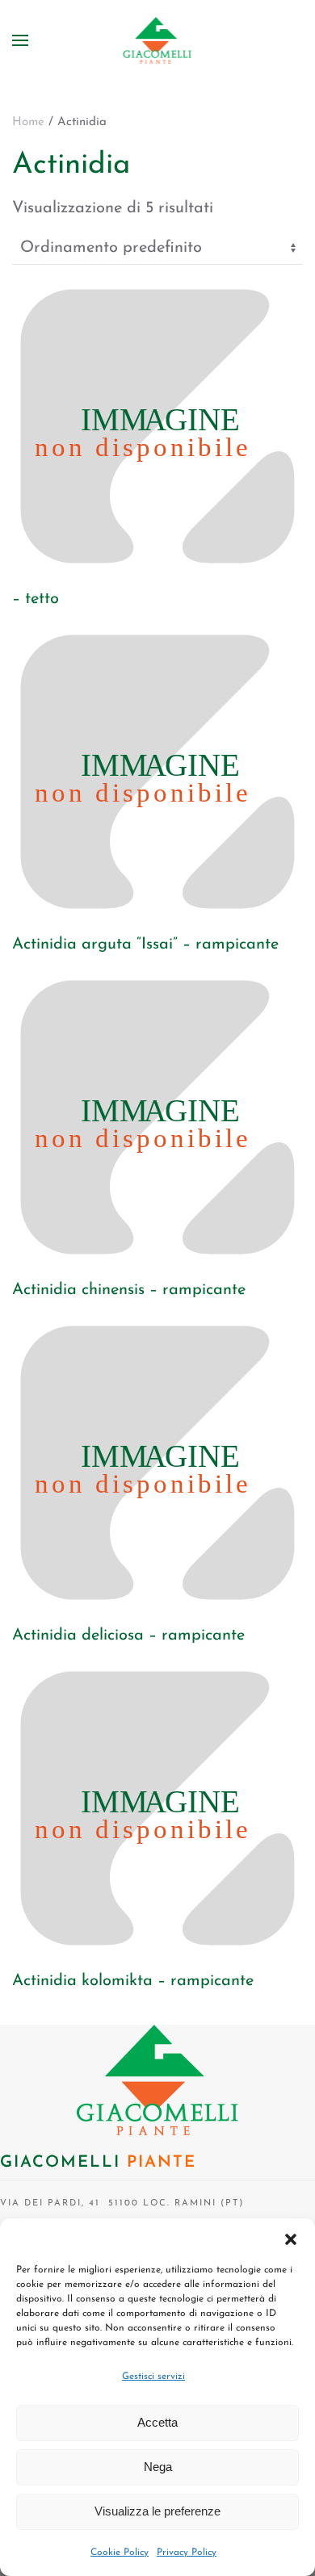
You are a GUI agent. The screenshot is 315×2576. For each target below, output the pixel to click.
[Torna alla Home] (158, 40)
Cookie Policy (120, 2553)
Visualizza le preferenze (157, 2511)
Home (28, 122)
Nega (158, 2467)
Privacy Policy (187, 2553)
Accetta (157, 2422)
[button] (291, 2239)
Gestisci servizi (153, 2377)
